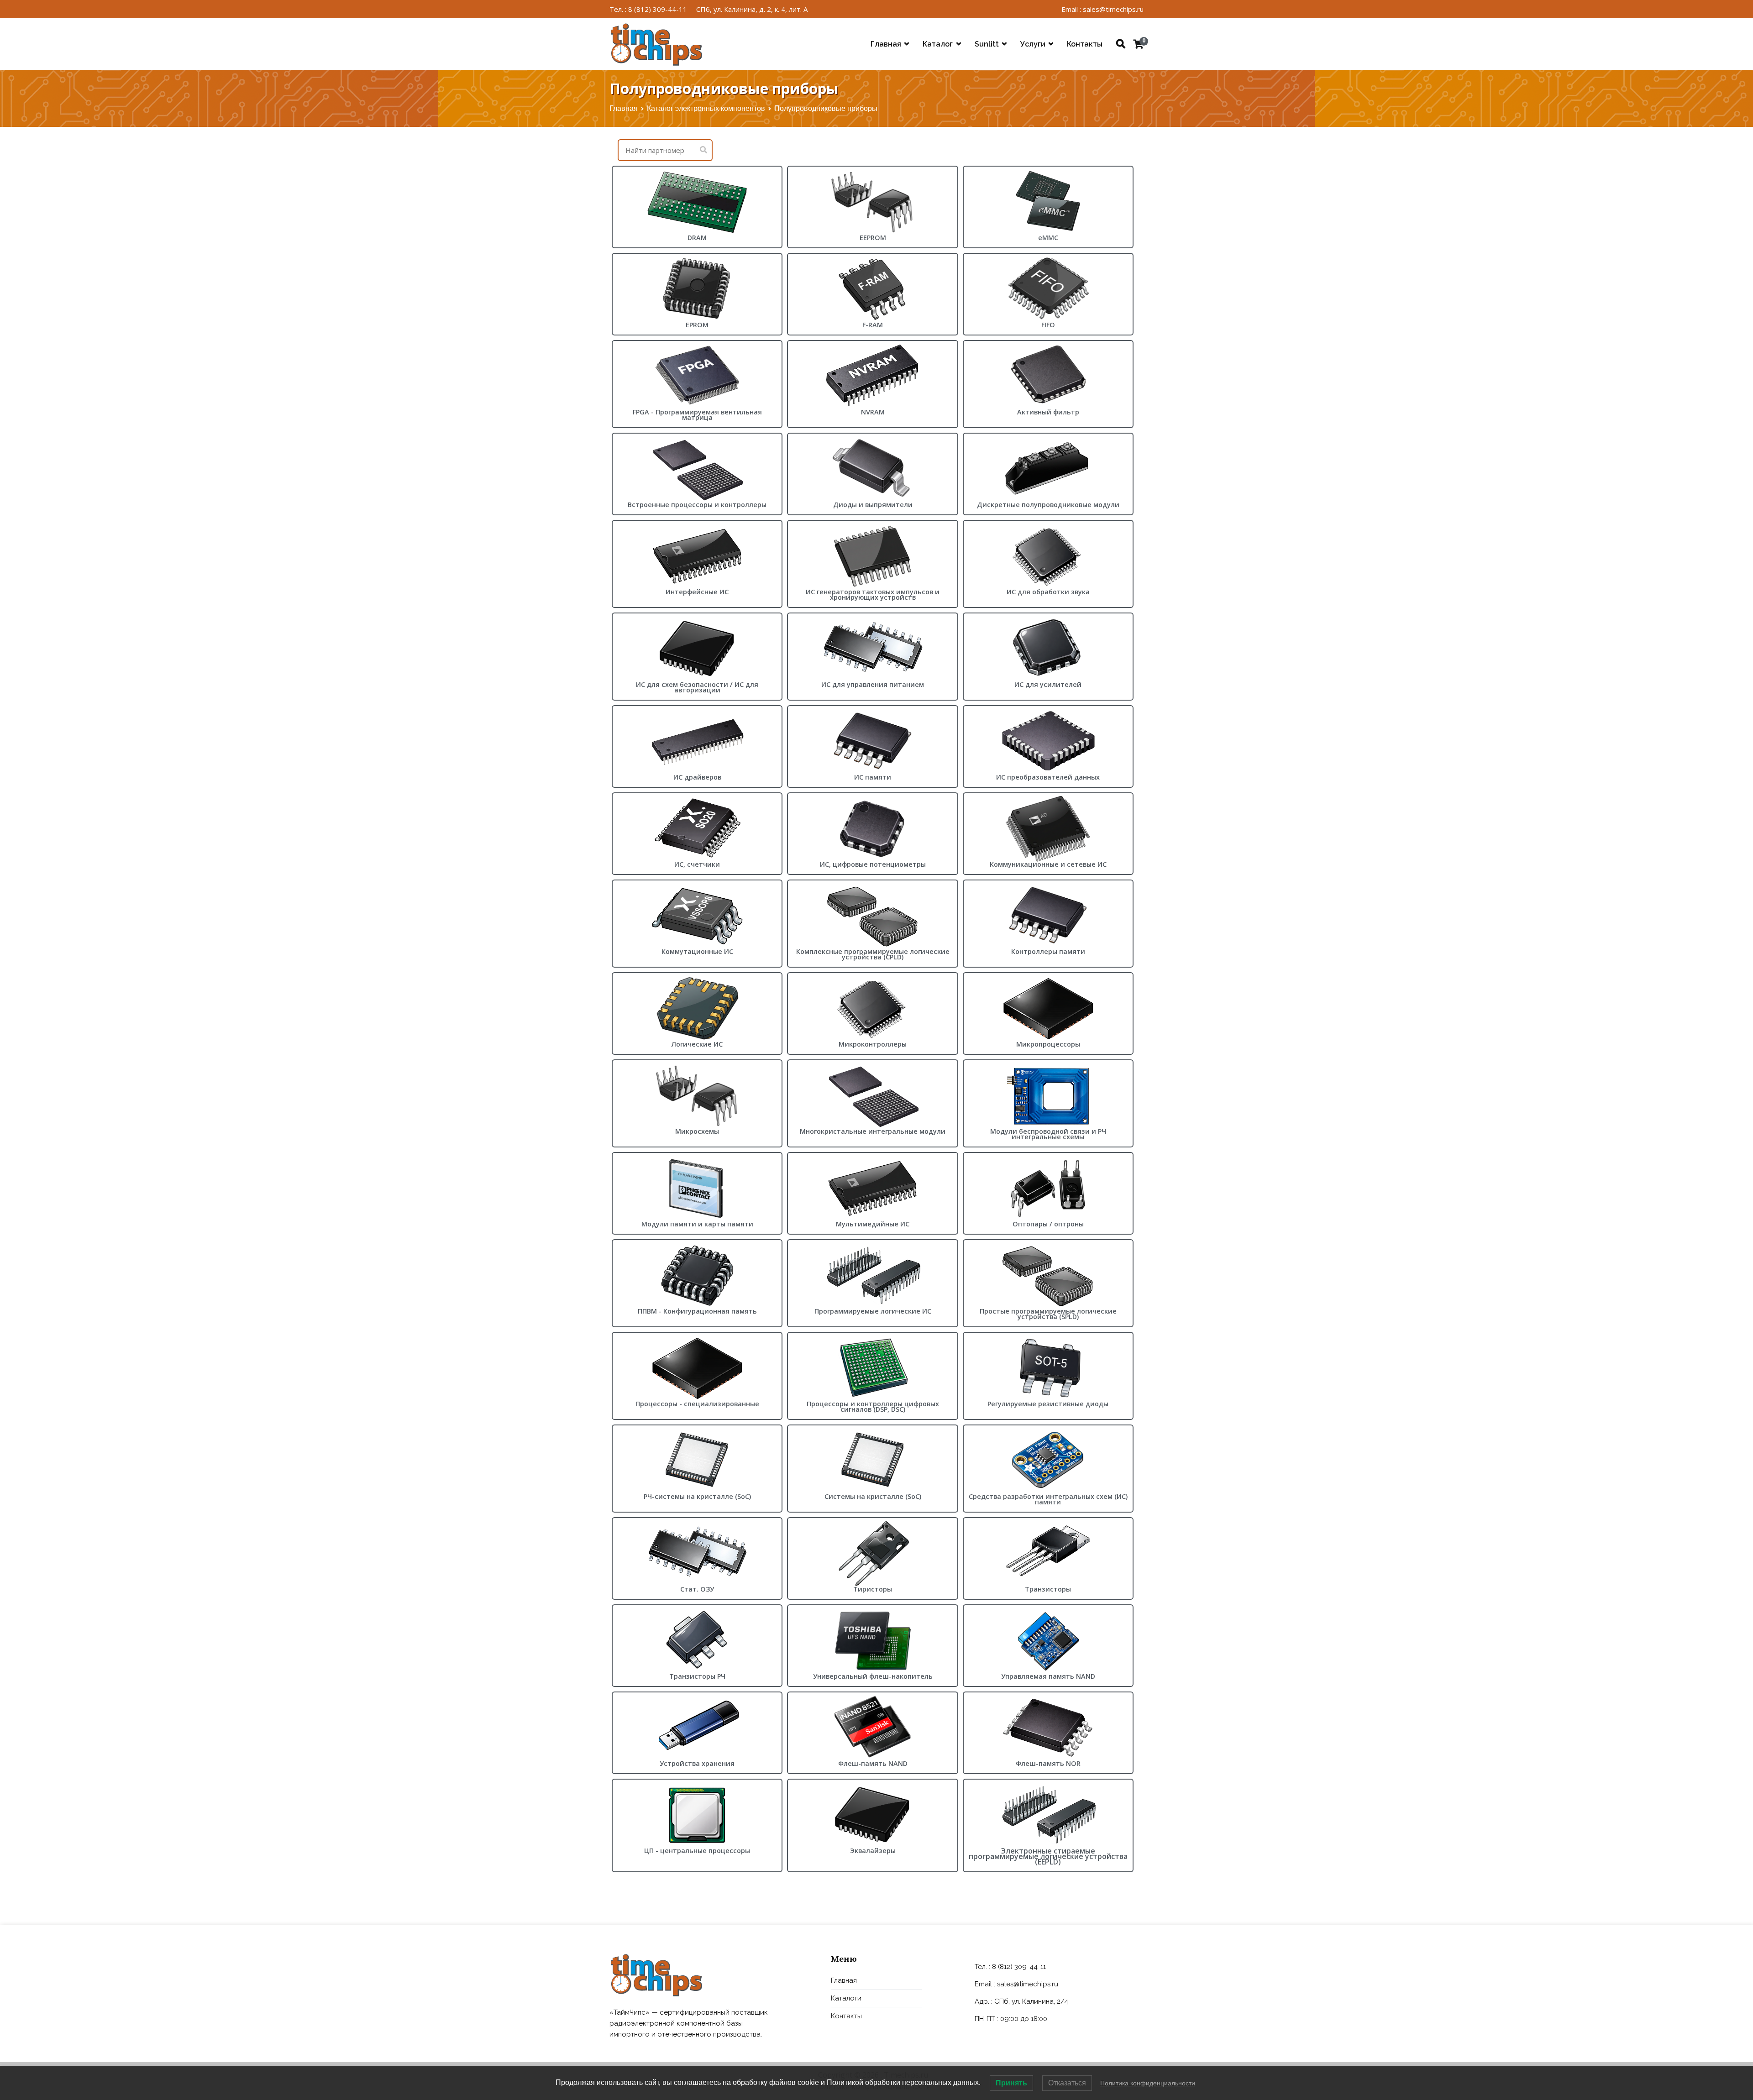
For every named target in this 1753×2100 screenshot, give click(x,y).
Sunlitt (987, 44)
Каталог (938, 44)
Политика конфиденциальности (1148, 2083)
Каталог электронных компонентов (706, 108)
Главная (886, 44)
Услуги (1033, 44)
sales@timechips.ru (1028, 1984)
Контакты (1085, 44)
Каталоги (846, 1998)
